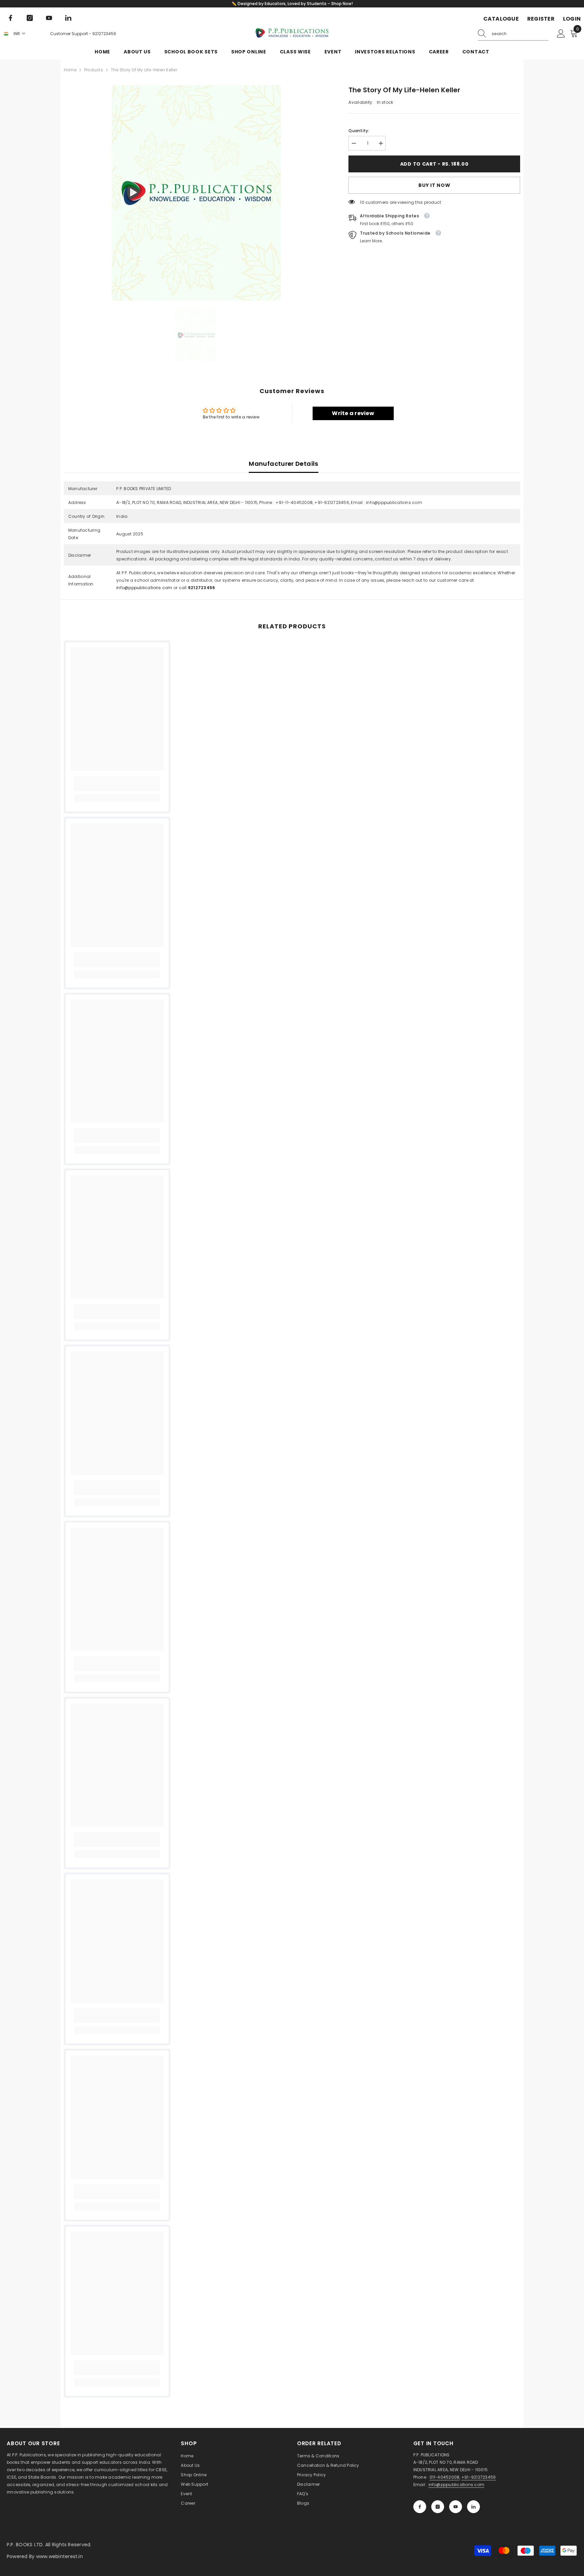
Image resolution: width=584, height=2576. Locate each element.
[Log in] (561, 34)
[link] (117, 784)
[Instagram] (30, 18)
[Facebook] (10, 18)
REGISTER (541, 19)
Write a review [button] (353, 413)
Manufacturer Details (283, 464)
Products (94, 70)
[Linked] (68, 18)
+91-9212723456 (479, 2477)
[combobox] (520, 34)
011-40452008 (445, 2477)
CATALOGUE (501, 19)
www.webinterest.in (59, 2556)
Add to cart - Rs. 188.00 (434, 164)
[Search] (513, 34)
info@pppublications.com (144, 588)
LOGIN (572, 19)
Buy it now (434, 185)
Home (70, 70)
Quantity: (359, 131)
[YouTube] (49, 18)
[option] (196, 193)
